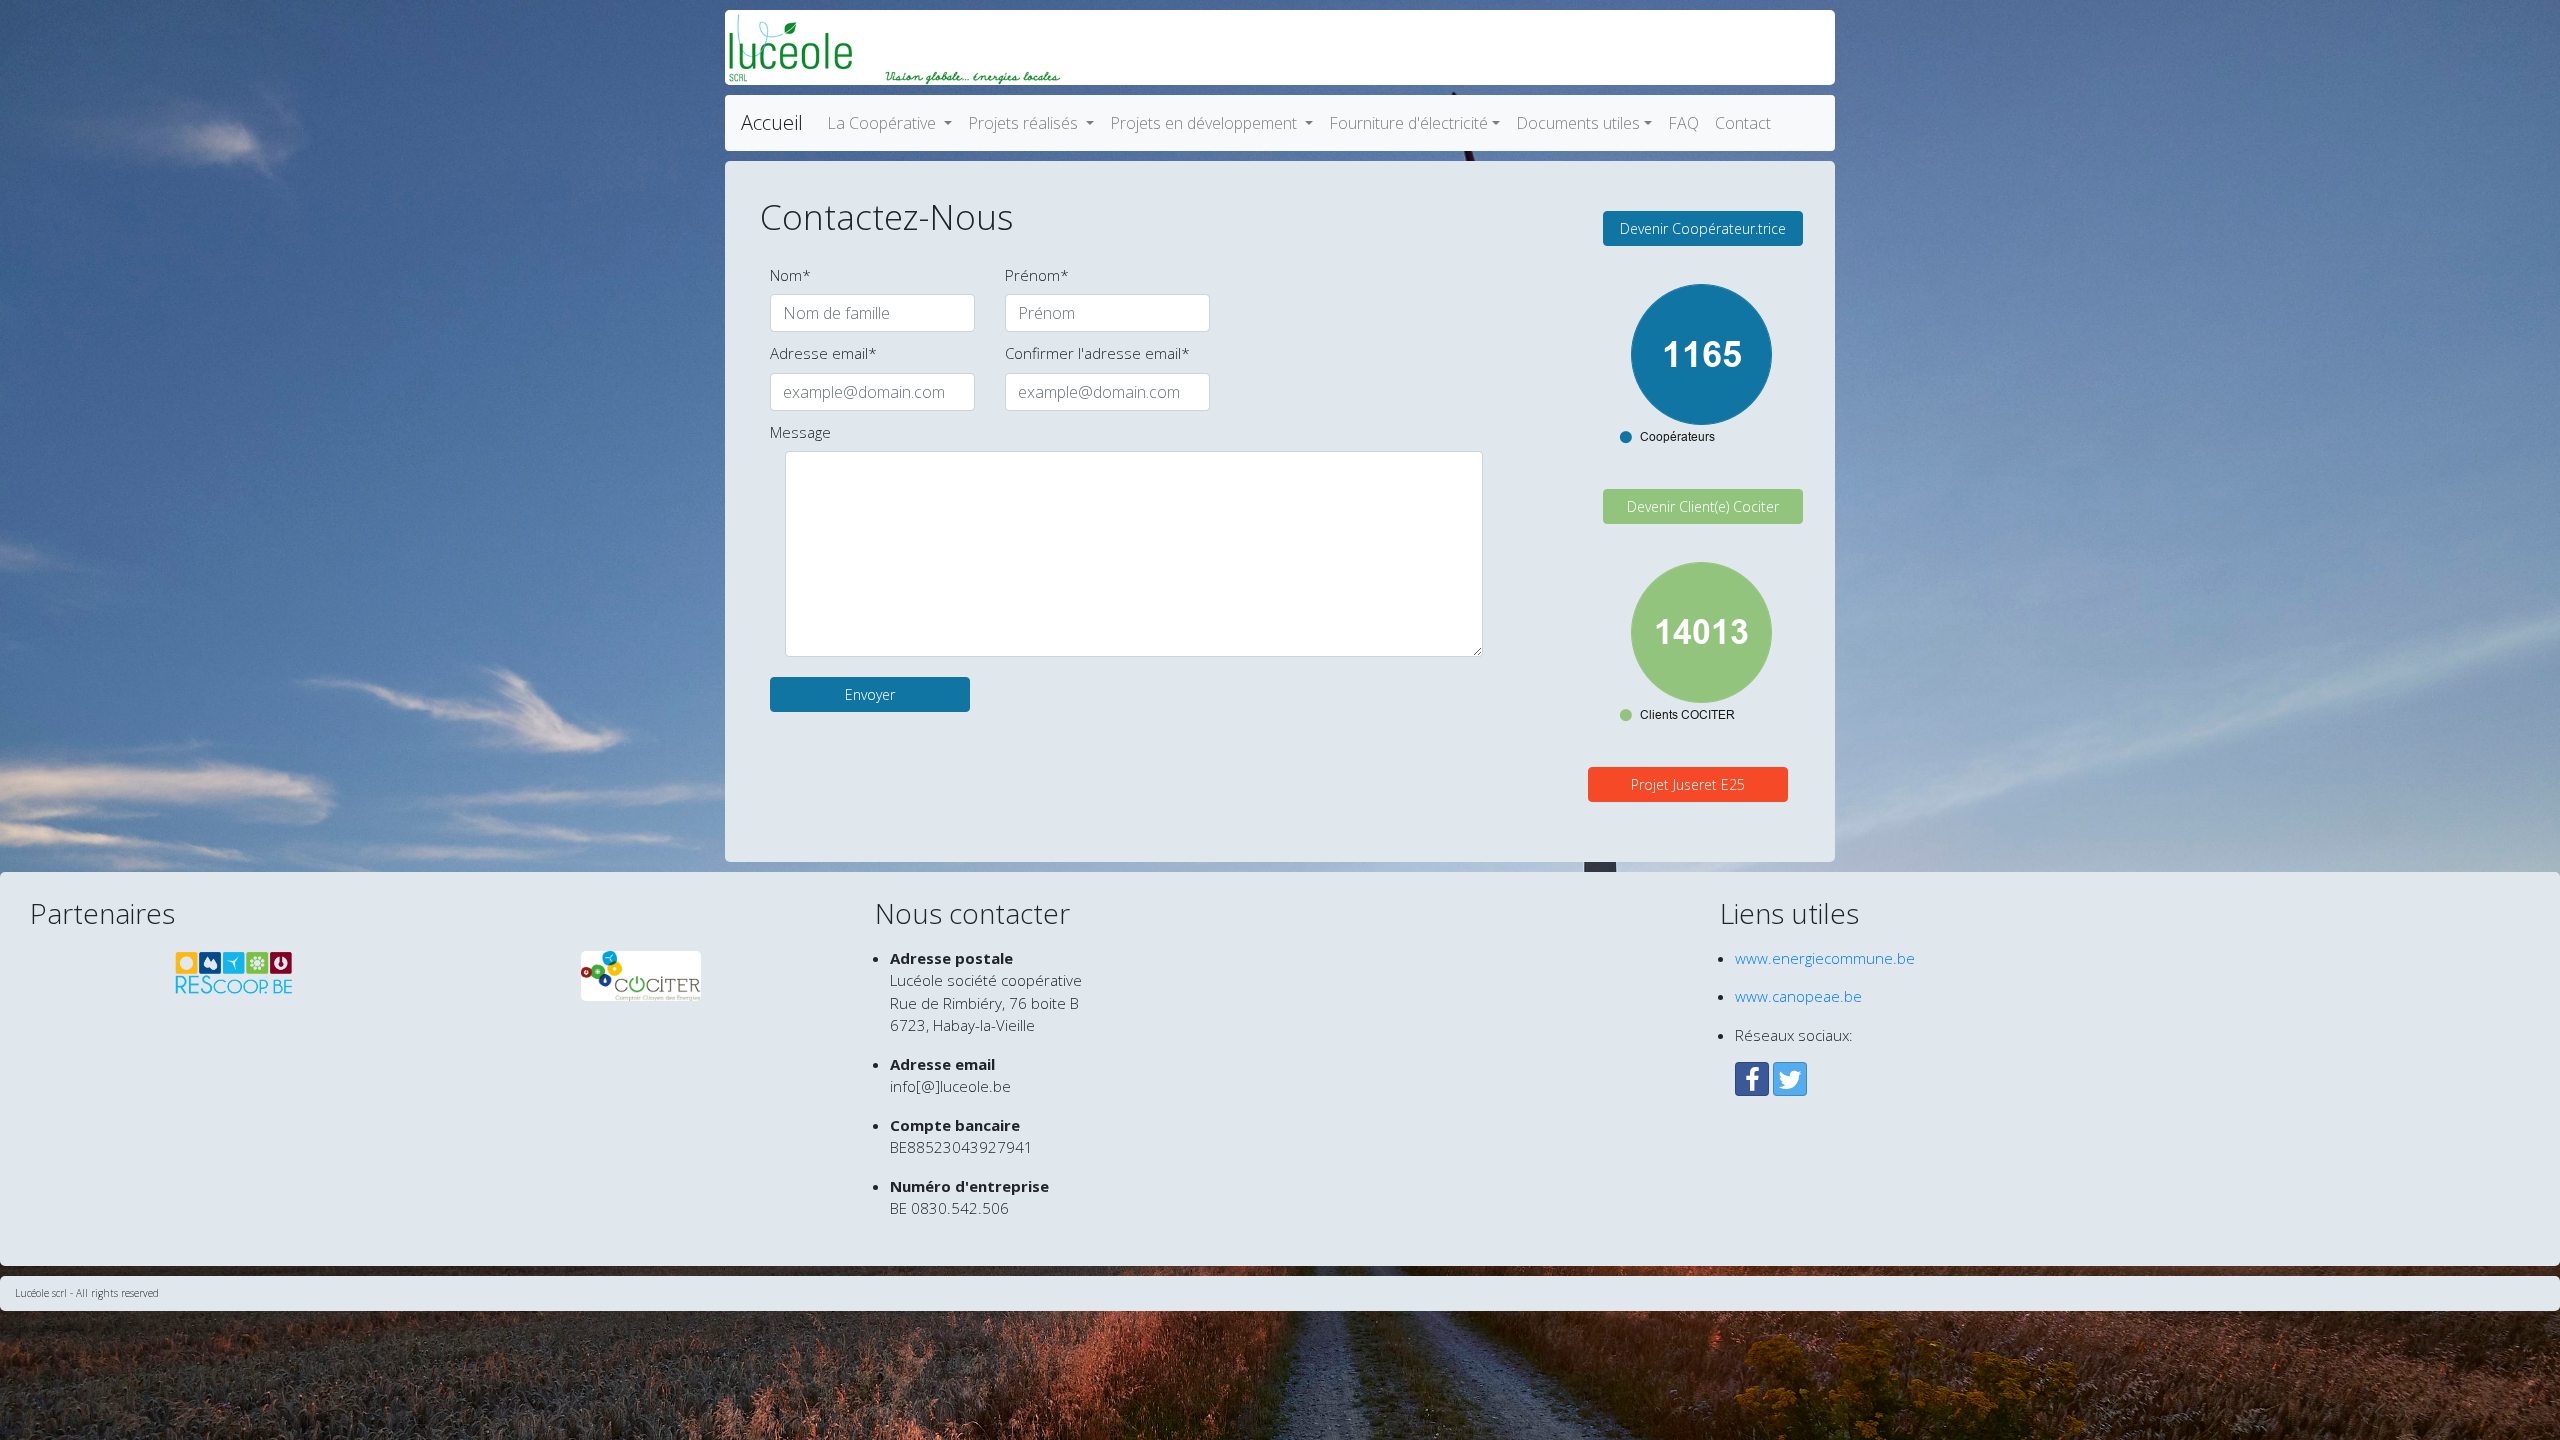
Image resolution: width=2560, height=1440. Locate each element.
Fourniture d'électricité (1408, 123)
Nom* (790, 275)
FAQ (1683, 123)
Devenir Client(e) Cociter (1703, 506)
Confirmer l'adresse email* (1097, 353)
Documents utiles (1578, 123)
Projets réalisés (1025, 123)
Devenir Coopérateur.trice (1703, 228)
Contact (1743, 123)
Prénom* (1037, 275)
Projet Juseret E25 (1688, 784)
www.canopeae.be (1798, 996)
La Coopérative (883, 123)
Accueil (772, 122)
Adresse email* (823, 353)
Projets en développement (1205, 123)
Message (800, 432)
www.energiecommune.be (1825, 958)
